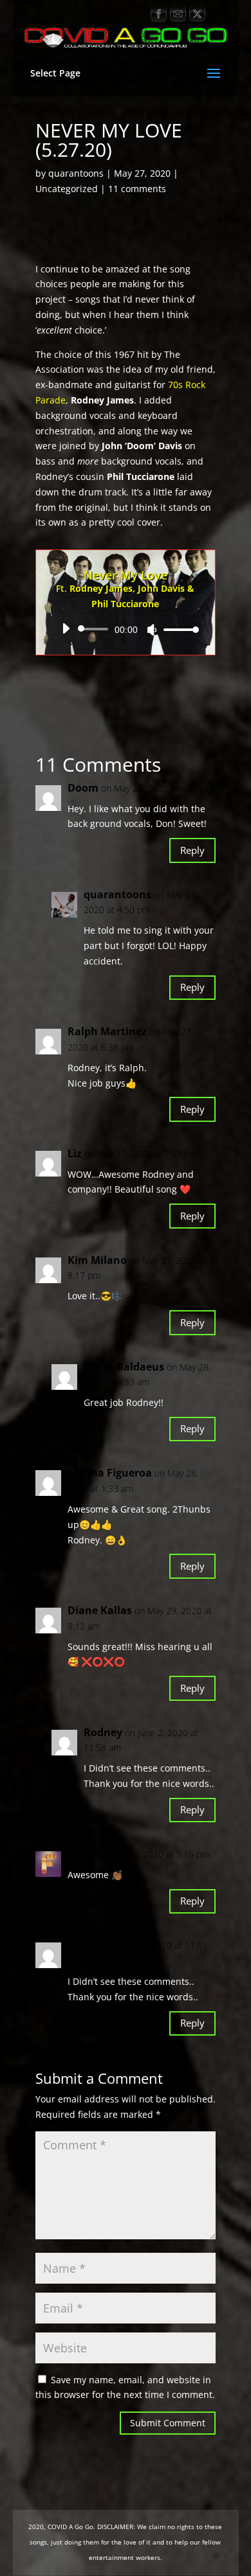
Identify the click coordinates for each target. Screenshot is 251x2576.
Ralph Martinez (107, 1031)
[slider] (178, 629)
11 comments (137, 189)
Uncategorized (67, 189)
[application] (126, 629)
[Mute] (152, 630)
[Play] (66, 628)
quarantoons (76, 173)
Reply (192, 850)
